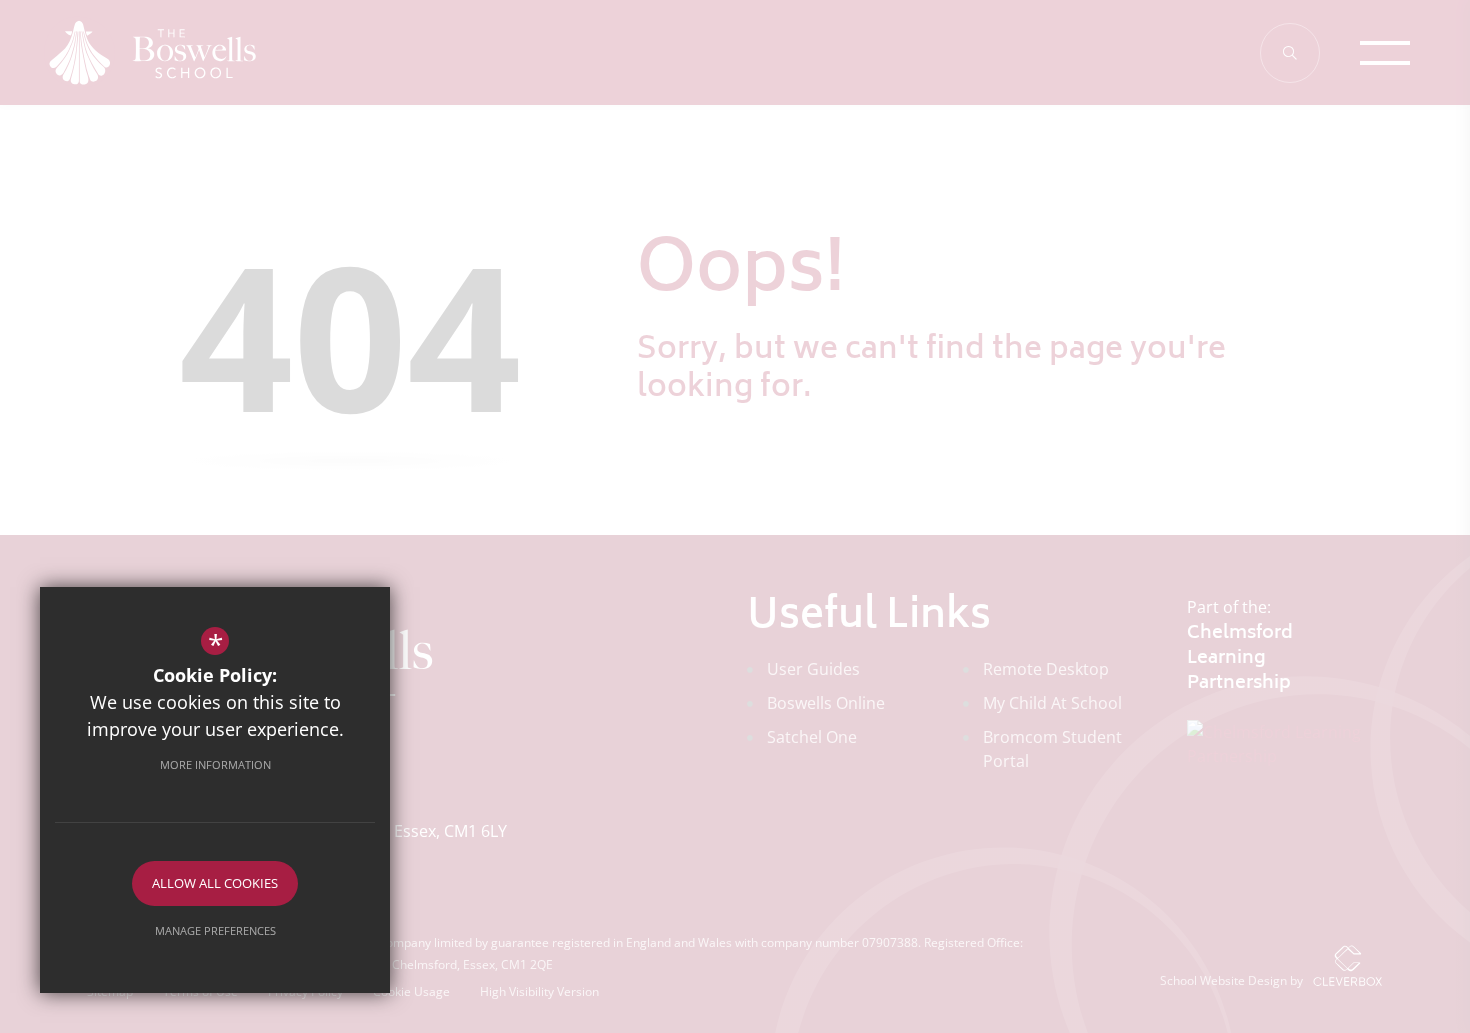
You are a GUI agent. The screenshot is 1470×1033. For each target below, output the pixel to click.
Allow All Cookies (215, 883)
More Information (215, 764)
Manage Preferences (215, 930)
